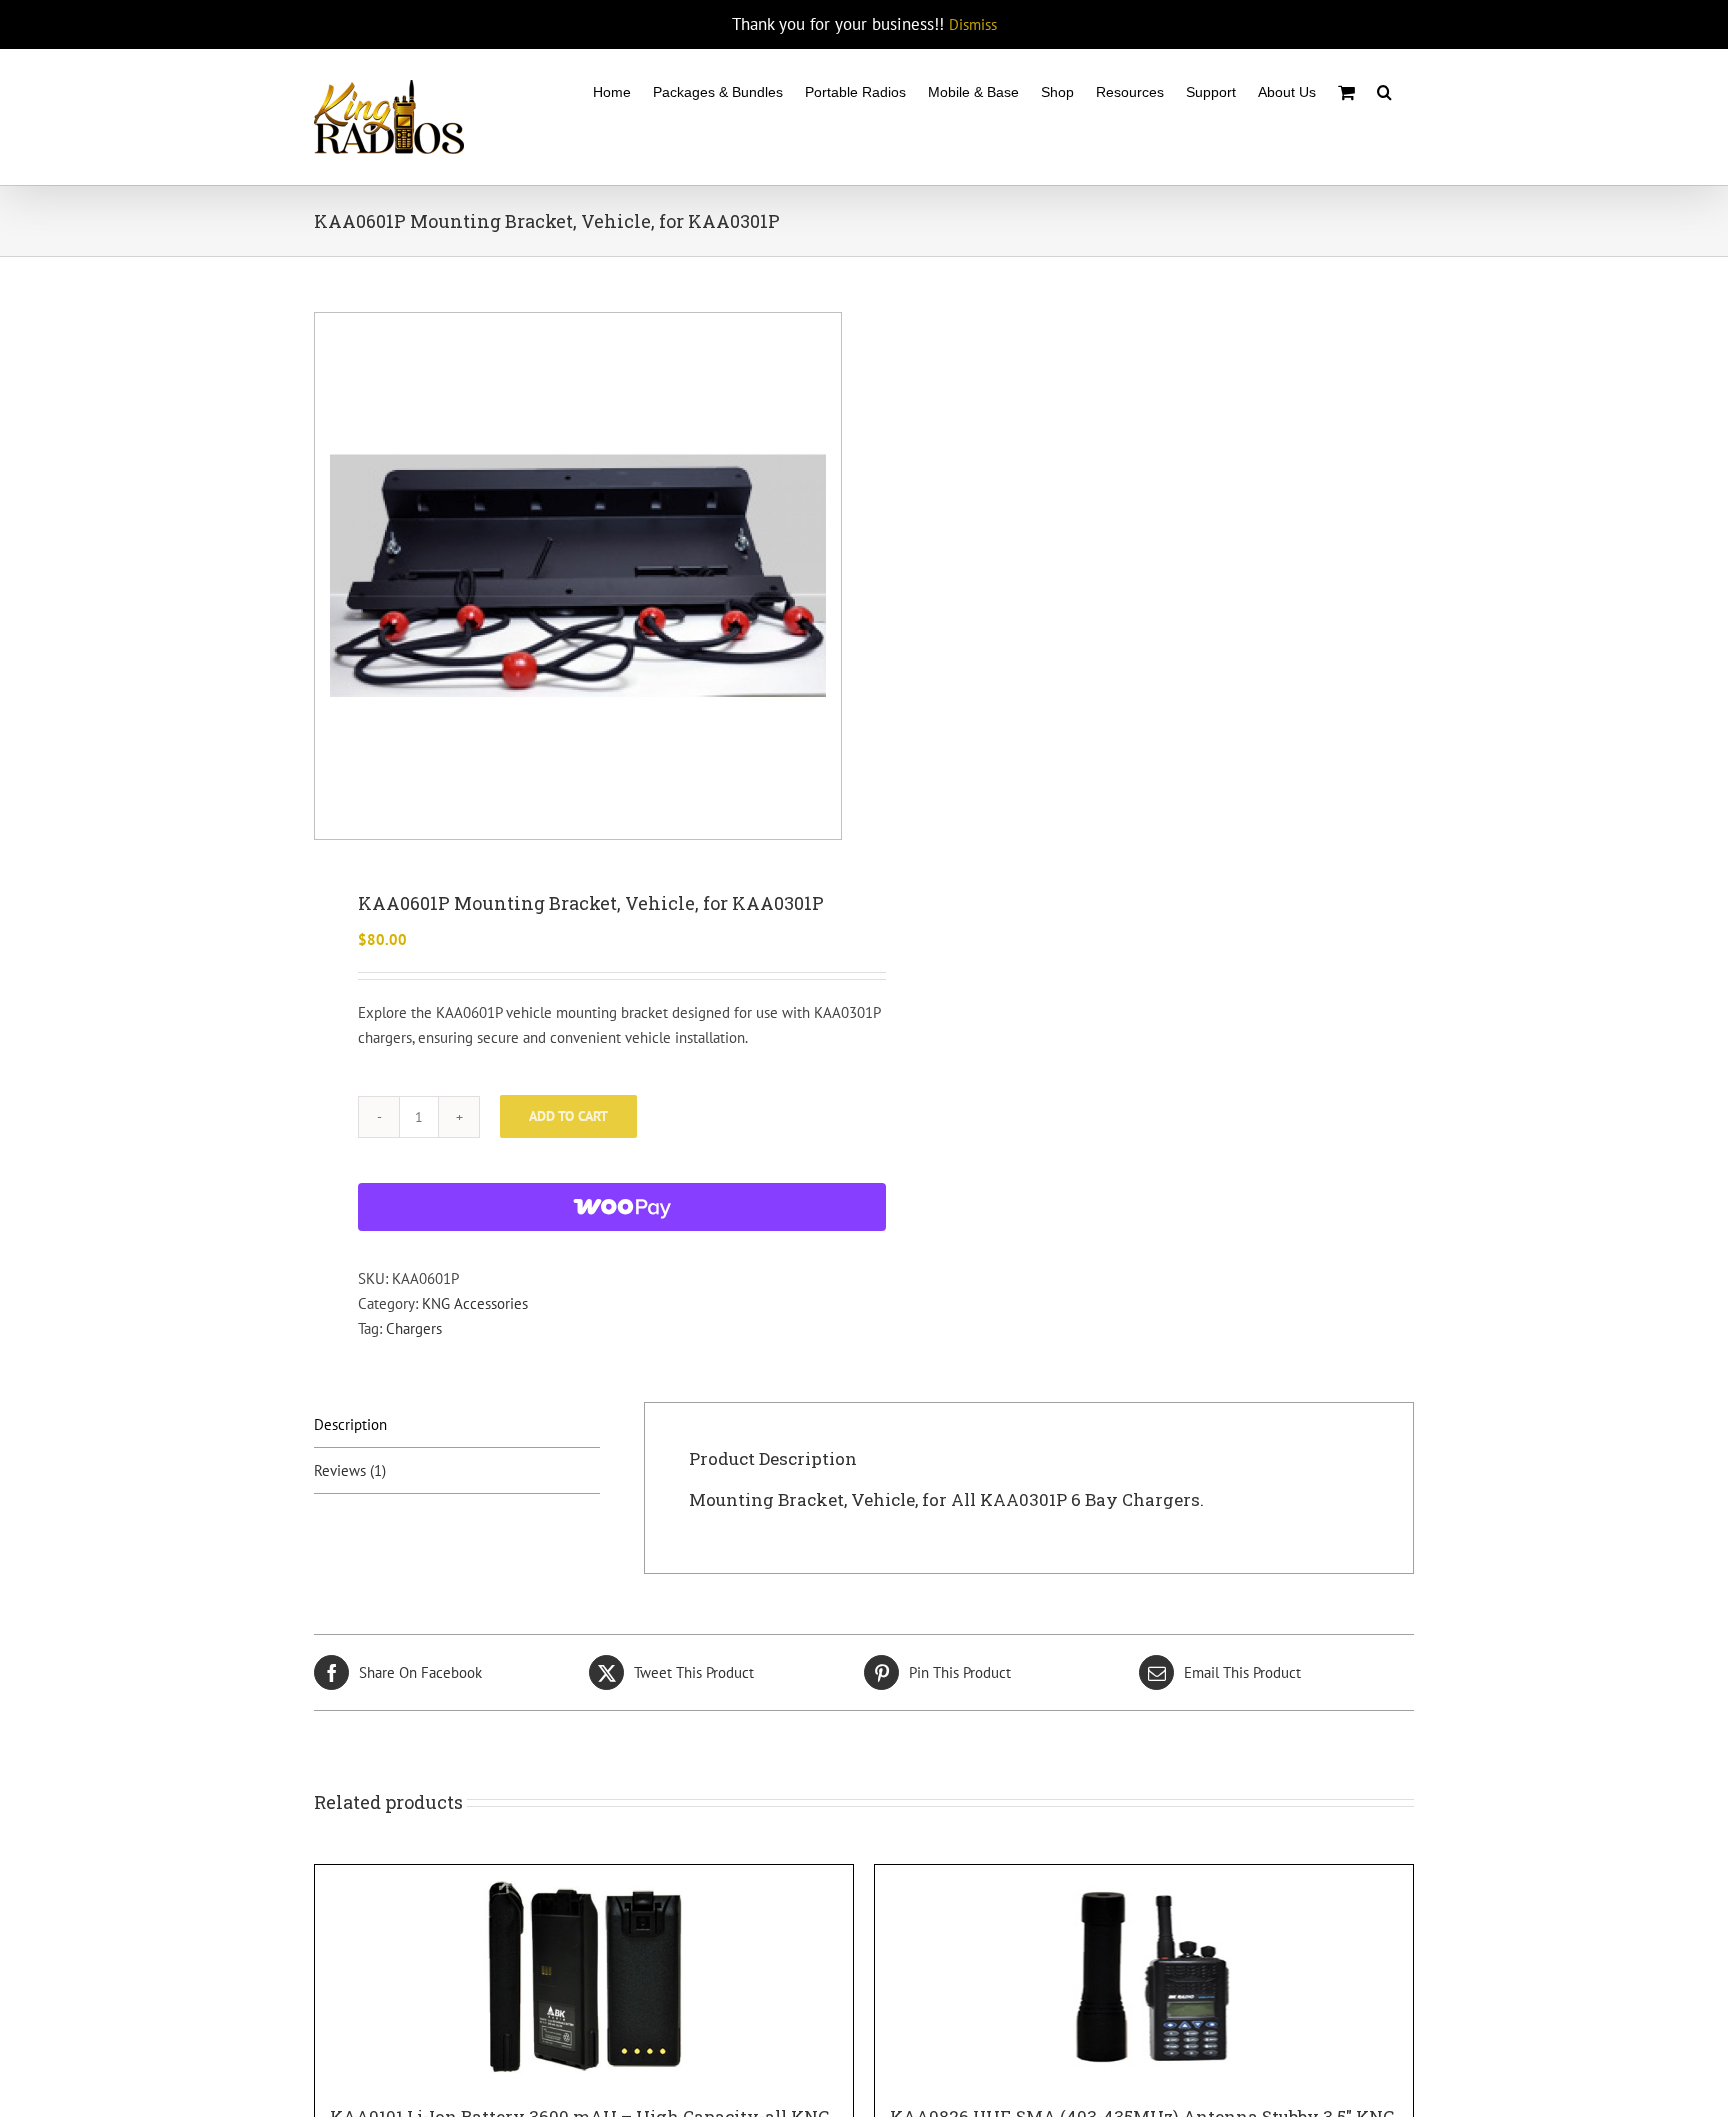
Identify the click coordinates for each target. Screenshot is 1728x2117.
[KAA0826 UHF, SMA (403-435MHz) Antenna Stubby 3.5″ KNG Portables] (1144, 1975)
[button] (1384, 91)
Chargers (414, 1328)
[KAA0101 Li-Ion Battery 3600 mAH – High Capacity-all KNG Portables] (584, 1975)
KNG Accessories (475, 1303)
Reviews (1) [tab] (350, 1470)
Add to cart (568, 1116)
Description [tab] (350, 1424)
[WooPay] (622, 1207)
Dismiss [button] (973, 24)
